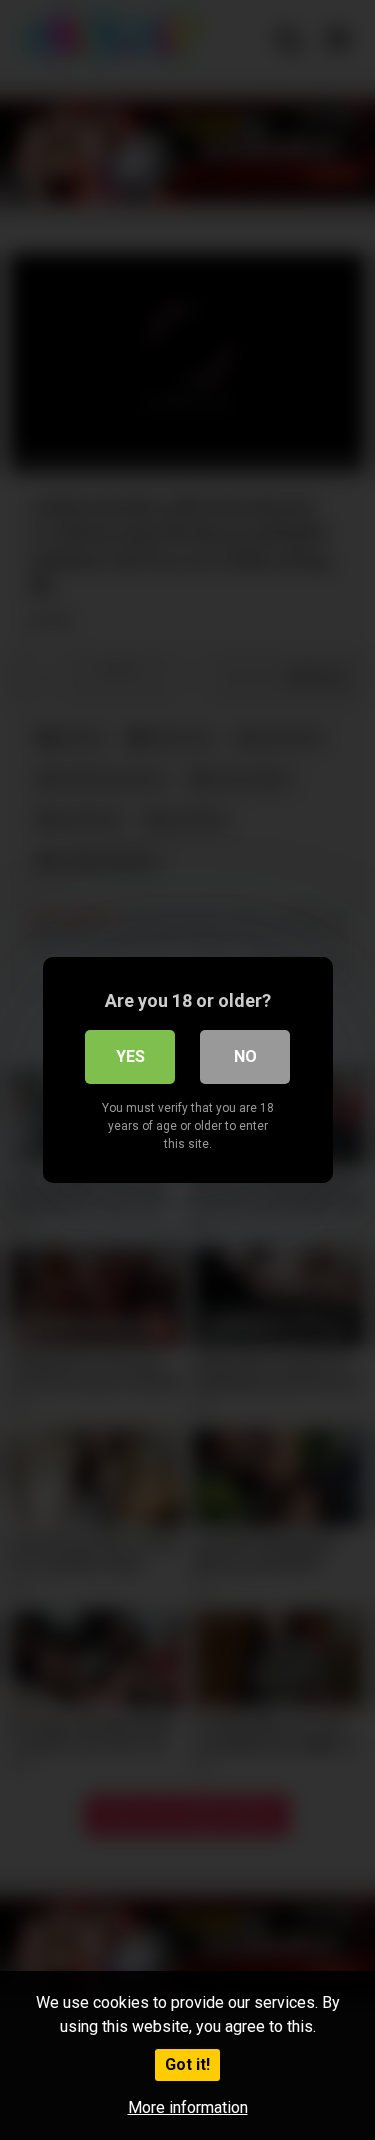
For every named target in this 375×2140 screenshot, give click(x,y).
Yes (130, 1056)
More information (188, 2107)
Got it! (187, 2064)
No (245, 1056)
